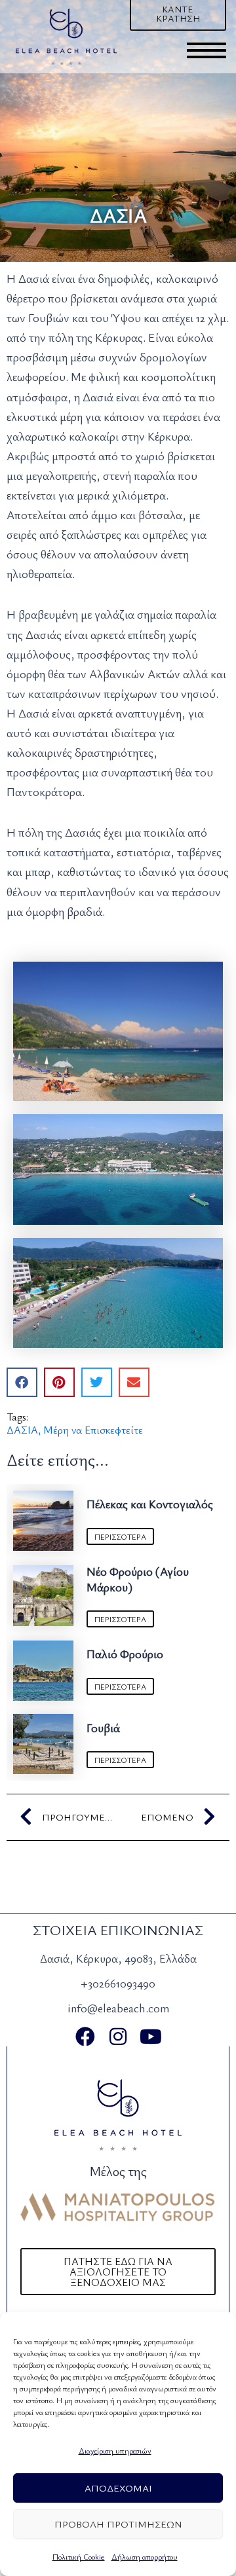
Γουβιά (103, 1728)
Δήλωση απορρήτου (145, 2556)
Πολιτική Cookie (79, 2556)
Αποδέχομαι (118, 2488)
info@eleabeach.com (118, 2008)
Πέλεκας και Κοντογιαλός (150, 1504)
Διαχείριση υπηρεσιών (115, 2450)
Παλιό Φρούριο (125, 1654)
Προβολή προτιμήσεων (118, 2524)
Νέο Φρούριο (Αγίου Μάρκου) (138, 1579)
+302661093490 (118, 1983)
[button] (22, 1382)
